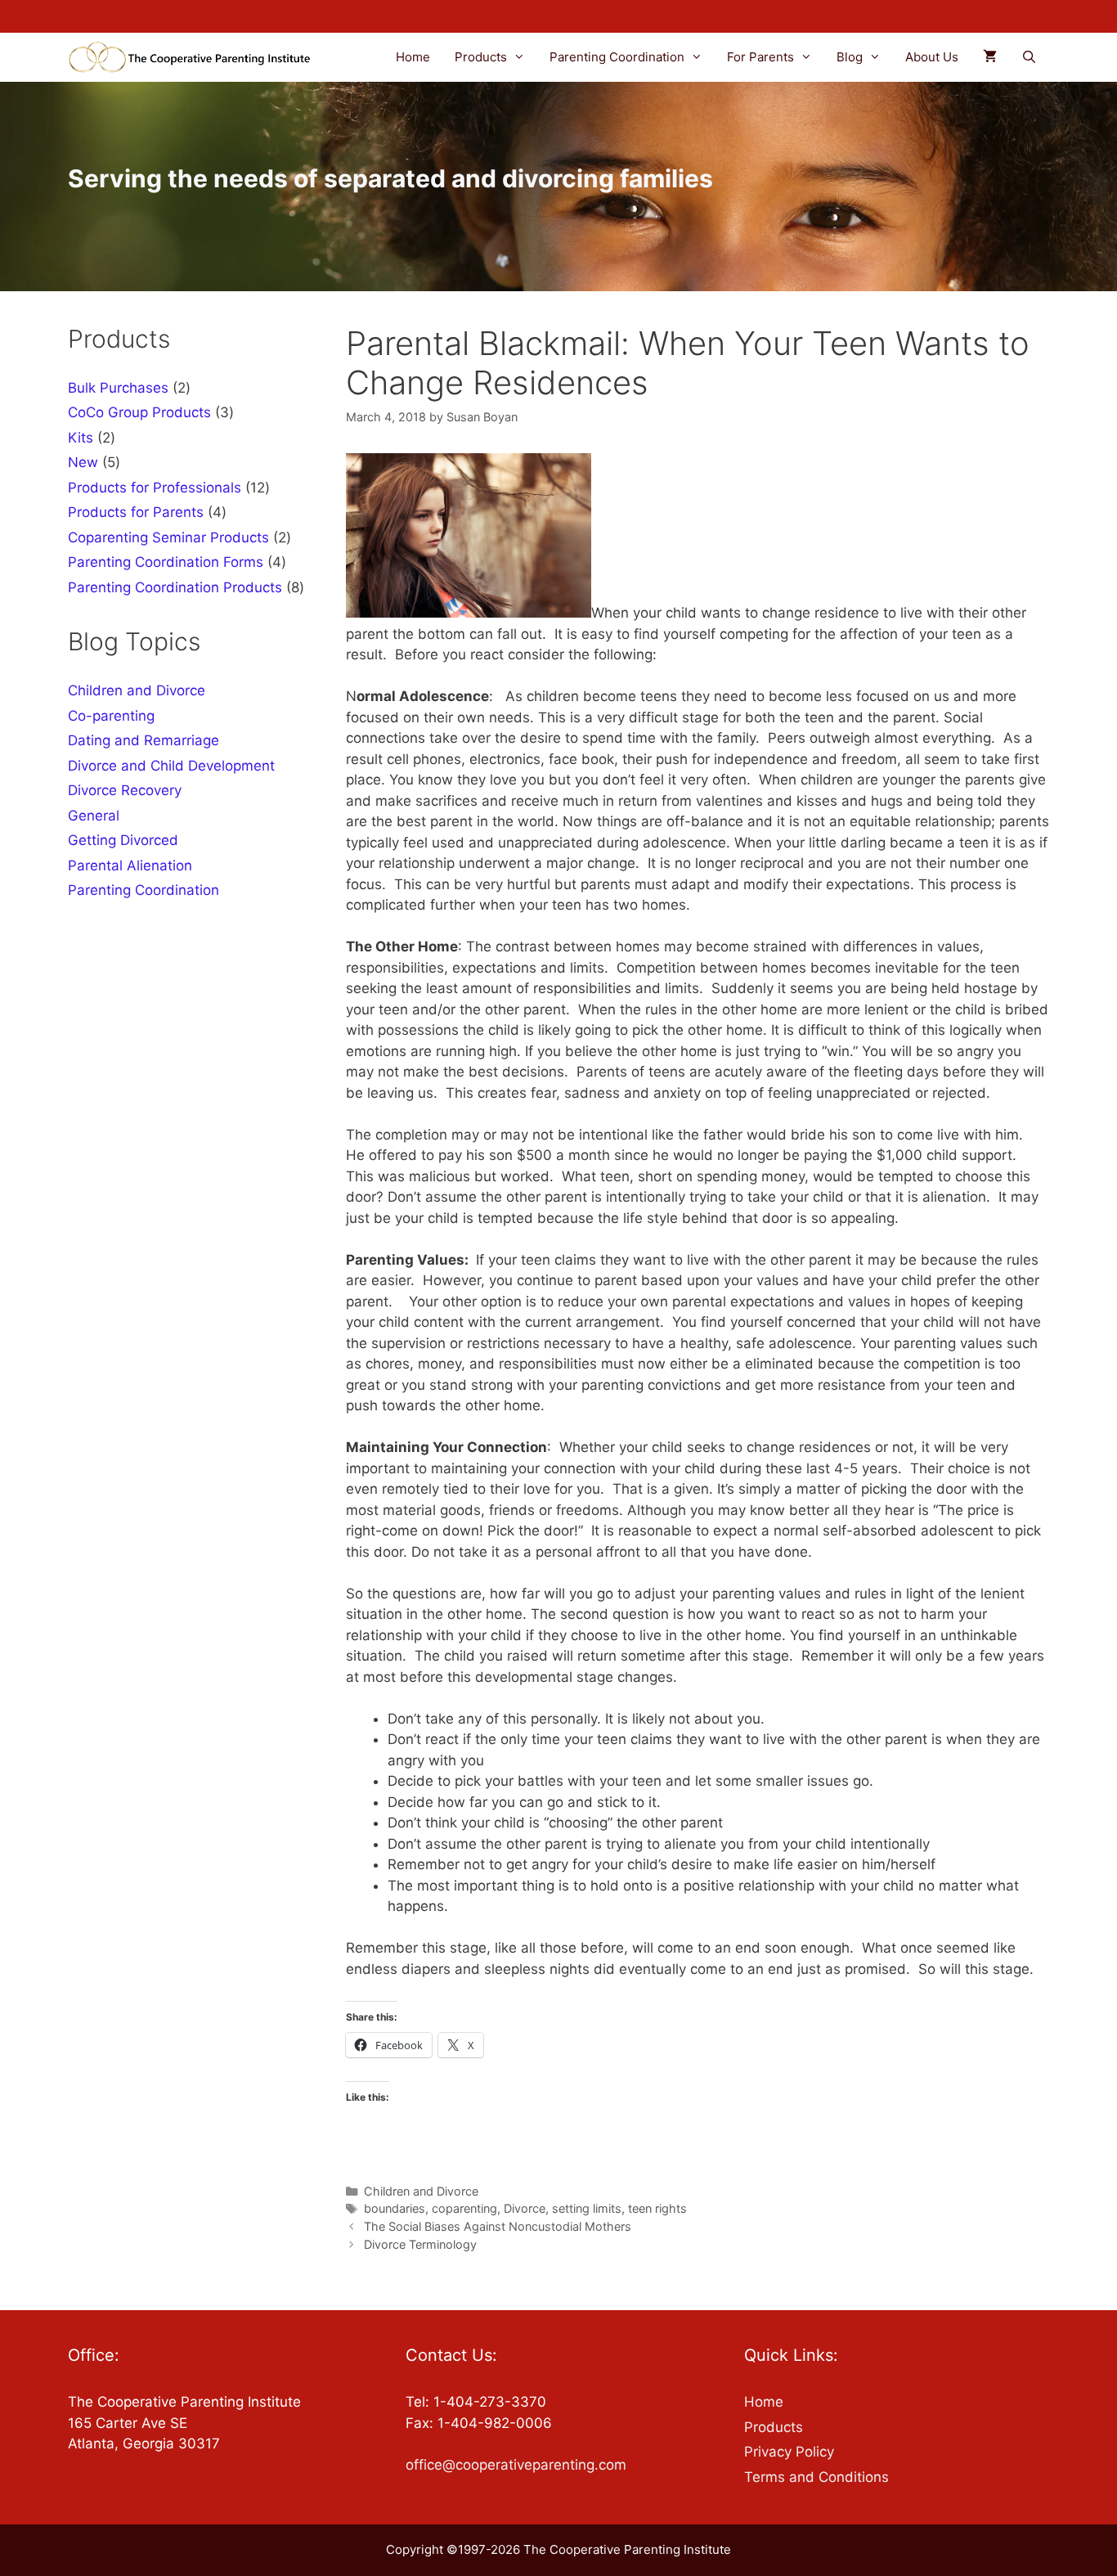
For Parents (760, 57)
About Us (932, 57)
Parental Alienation (130, 865)
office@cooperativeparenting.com (516, 2465)
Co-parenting (111, 716)
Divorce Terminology (420, 2244)
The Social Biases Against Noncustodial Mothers (498, 2226)
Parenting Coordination (617, 57)
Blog (850, 57)
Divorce (525, 2208)
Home (413, 57)
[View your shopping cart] (990, 57)
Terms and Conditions (816, 2477)
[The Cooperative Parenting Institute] (196, 57)
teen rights (657, 2208)
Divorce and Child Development (171, 766)
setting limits (587, 2208)
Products (481, 57)
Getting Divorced (123, 840)
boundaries (395, 2208)
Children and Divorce (421, 2191)
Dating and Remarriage (144, 740)
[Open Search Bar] (1029, 57)
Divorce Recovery (125, 790)
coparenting (464, 2208)
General (94, 816)
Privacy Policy (789, 2452)
